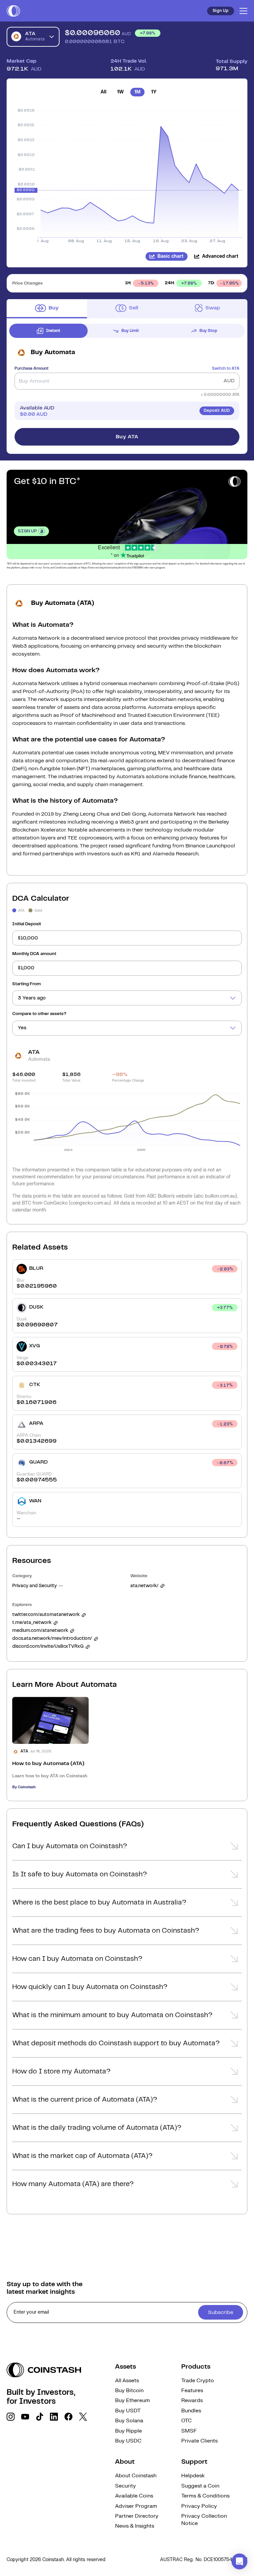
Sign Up (221, 11)
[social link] (11, 2417)
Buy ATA (127, 437)
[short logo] (13, 11)
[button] (127, 1848)
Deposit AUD (217, 411)
